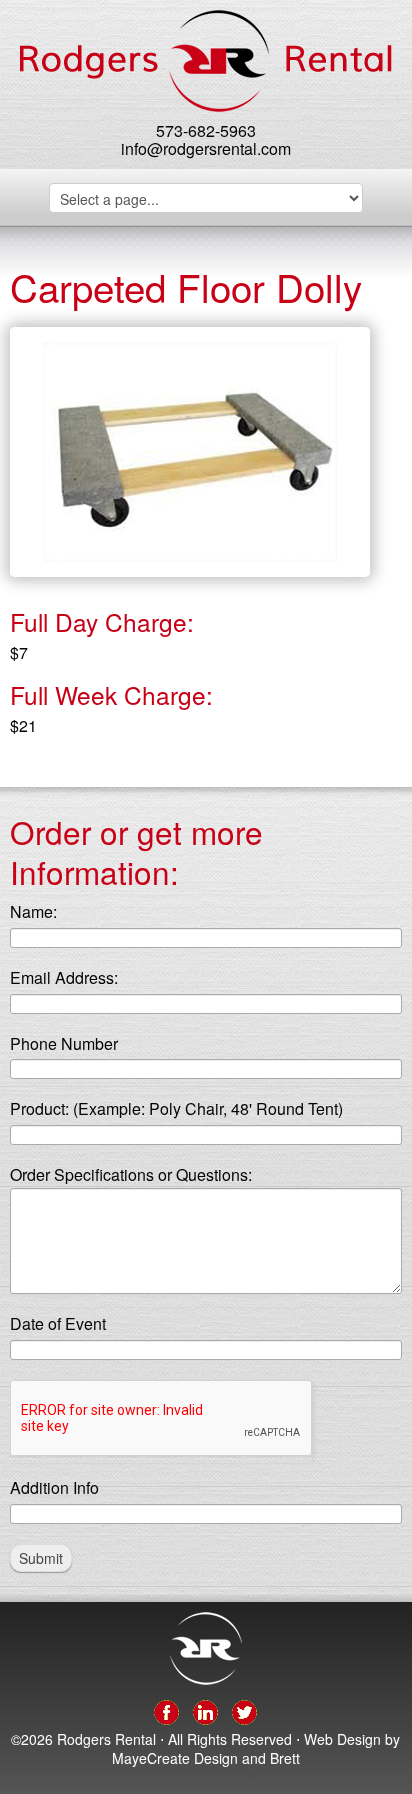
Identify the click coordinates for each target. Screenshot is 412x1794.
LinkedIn (205, 1709)
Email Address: (64, 978)
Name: (33, 912)
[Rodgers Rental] (205, 61)
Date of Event (58, 1324)
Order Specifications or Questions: (131, 1175)
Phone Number (64, 1044)
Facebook (166, 1709)
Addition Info (54, 1488)
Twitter (244, 1709)
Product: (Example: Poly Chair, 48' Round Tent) (176, 1109)
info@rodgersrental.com (206, 148)
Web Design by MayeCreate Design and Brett (256, 1749)
